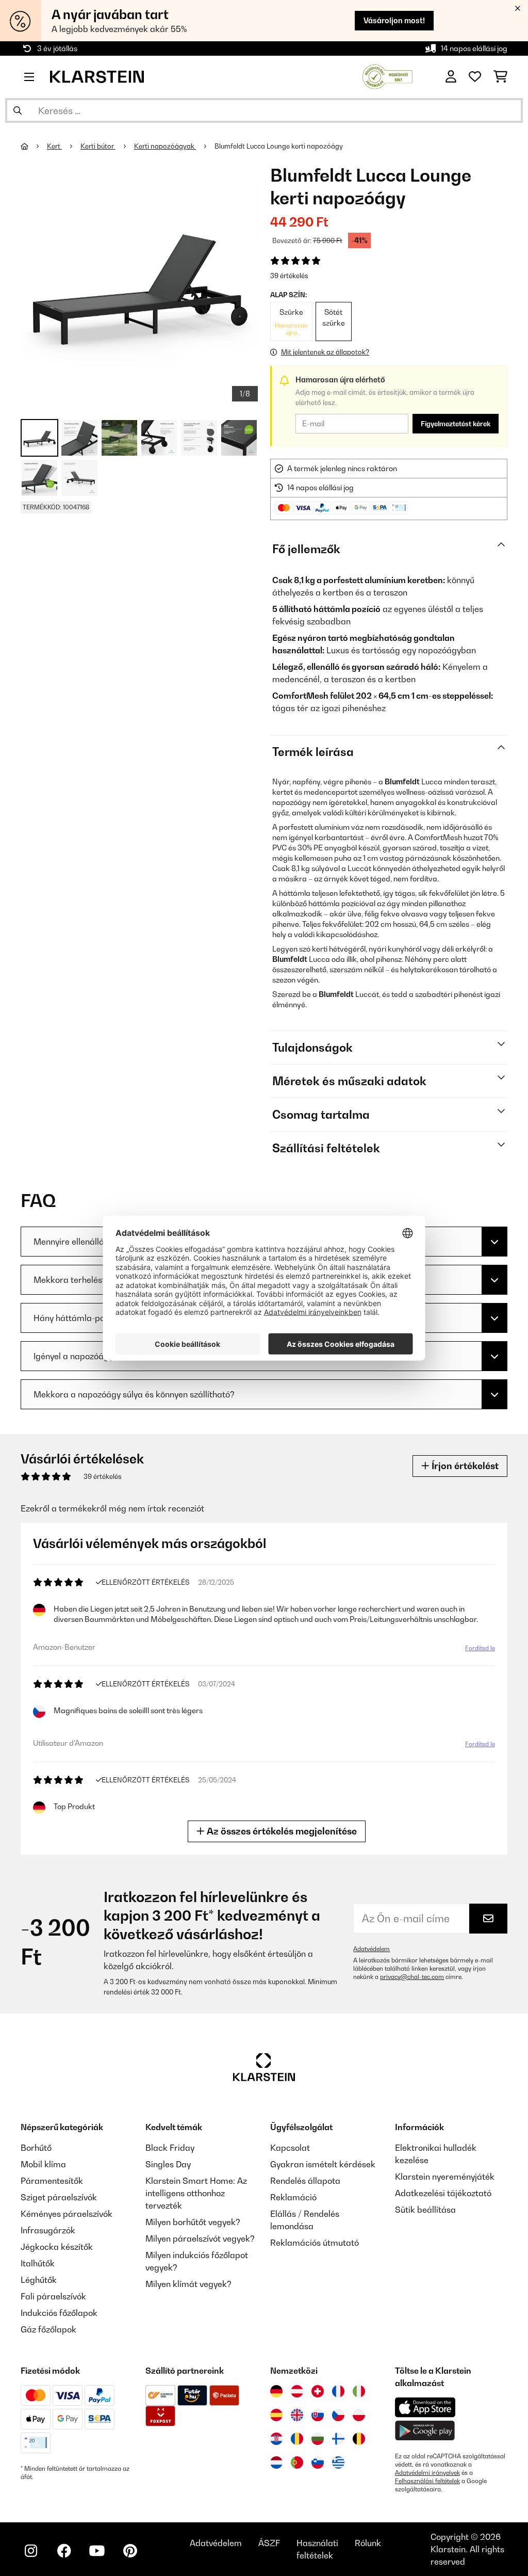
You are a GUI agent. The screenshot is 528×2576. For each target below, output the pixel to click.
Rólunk (368, 2543)
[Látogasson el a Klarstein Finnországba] (338, 2439)
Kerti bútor (98, 146)
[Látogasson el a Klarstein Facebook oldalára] (64, 2551)
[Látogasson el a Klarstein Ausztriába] (297, 2391)
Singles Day (168, 2164)
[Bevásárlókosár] (500, 77)
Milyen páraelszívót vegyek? (200, 2239)
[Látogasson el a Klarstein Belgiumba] (359, 2439)
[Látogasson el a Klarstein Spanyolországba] (276, 2415)
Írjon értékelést (464, 1466)
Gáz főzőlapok (48, 2329)
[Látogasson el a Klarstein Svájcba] (318, 2391)
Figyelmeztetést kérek (456, 424)
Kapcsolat (290, 2148)
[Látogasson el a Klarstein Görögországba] (338, 2463)
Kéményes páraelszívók (67, 2214)
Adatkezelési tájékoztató (443, 2193)
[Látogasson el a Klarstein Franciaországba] (338, 2391)
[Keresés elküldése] (18, 110)
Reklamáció (293, 2197)
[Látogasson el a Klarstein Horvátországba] (276, 2439)
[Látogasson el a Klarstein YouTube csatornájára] (97, 2551)
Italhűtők (38, 2263)
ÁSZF (269, 2543)
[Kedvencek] (475, 77)
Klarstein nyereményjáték (445, 2177)
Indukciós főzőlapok (59, 2313)
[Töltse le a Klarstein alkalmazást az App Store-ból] (425, 2408)
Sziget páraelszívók (59, 2197)
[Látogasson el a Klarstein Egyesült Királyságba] (297, 2415)
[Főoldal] (34, 146)
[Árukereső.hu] (387, 76)
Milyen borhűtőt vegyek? (193, 2222)
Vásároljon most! (394, 20)
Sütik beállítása (425, 2210)
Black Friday (170, 2148)
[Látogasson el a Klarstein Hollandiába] (276, 2462)
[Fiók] (451, 77)
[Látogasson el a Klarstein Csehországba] (338, 2415)
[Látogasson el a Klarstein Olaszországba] (359, 2391)
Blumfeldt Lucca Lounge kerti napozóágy (279, 146)
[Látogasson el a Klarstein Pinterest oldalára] (130, 2551)
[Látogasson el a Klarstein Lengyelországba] (359, 2415)
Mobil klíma (43, 2164)
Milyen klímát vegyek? (188, 2284)
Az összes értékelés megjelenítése (281, 1831)
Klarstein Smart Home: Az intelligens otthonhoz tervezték (196, 2193)
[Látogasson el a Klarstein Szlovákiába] (318, 2415)
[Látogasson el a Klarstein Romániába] (297, 2439)
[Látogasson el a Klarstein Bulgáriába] (318, 2439)
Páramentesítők (52, 2181)
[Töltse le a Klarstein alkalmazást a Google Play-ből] (425, 2431)
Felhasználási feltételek (427, 2481)
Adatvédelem (372, 1949)
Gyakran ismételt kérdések (323, 2164)
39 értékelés (289, 276)
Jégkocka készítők (57, 2247)
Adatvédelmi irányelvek (427, 2473)
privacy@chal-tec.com (412, 1977)
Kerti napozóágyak (165, 146)
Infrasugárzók (48, 2230)
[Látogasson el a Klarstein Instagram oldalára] (31, 2551)
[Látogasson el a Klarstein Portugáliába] (297, 2462)
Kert (54, 146)
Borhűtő (36, 2148)
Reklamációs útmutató (315, 2243)
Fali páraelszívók (53, 2296)
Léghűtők (39, 2280)
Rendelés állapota (305, 2181)
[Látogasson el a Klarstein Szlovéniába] (318, 2462)
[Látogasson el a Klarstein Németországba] (276, 2391)
